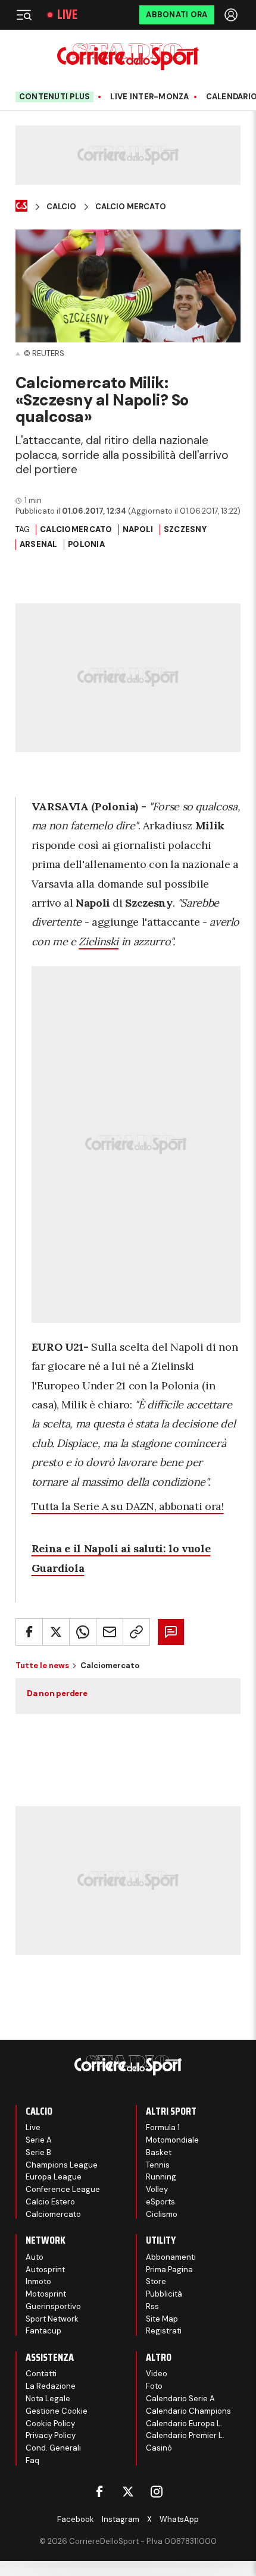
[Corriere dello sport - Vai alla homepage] (128, 57)
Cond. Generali (53, 2448)
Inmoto (38, 2281)
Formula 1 (163, 2127)
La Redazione (51, 2386)
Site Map (162, 2319)
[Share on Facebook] (29, 1632)
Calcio (61, 207)
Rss (152, 2306)
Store (156, 2281)
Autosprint (45, 2270)
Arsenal (39, 544)
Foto (154, 2386)
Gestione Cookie (57, 2411)
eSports (160, 2202)
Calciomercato (76, 529)
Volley (157, 2189)
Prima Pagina (169, 2270)
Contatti (41, 2374)
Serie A (39, 2140)
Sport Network (52, 2319)
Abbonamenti (171, 2257)
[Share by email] (110, 1632)
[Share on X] (56, 1632)
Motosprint (46, 2294)
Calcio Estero (50, 2202)
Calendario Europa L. (184, 2424)
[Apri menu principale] (24, 15)
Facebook (76, 2519)
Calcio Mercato (131, 207)
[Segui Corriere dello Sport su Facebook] (99, 2492)
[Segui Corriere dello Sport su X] (128, 2492)
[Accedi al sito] (232, 15)
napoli (138, 529)
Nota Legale (48, 2399)
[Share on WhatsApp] (83, 1632)
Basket (159, 2152)
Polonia (86, 544)
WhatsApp (179, 2519)
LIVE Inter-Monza (149, 97)
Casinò (159, 2448)
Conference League (63, 2189)
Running (161, 2177)
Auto (35, 2257)
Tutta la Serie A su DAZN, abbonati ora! (128, 1506)
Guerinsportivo (53, 2306)
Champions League (62, 2165)
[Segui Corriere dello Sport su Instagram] (157, 2492)
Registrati (164, 2331)
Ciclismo (162, 2214)
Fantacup (43, 2331)
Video (157, 2374)
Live (67, 15)
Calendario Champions (188, 2411)
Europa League (54, 2177)
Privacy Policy (51, 2435)
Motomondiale (172, 2140)
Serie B (38, 2152)
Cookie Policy (50, 2424)
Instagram (121, 2519)
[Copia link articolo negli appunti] (136, 1632)
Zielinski (99, 941)
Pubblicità (164, 2294)
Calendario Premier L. (185, 2435)
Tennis (158, 2165)
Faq (32, 2460)
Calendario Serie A (180, 2399)
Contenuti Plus (55, 97)
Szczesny (185, 529)
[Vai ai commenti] (171, 1632)
